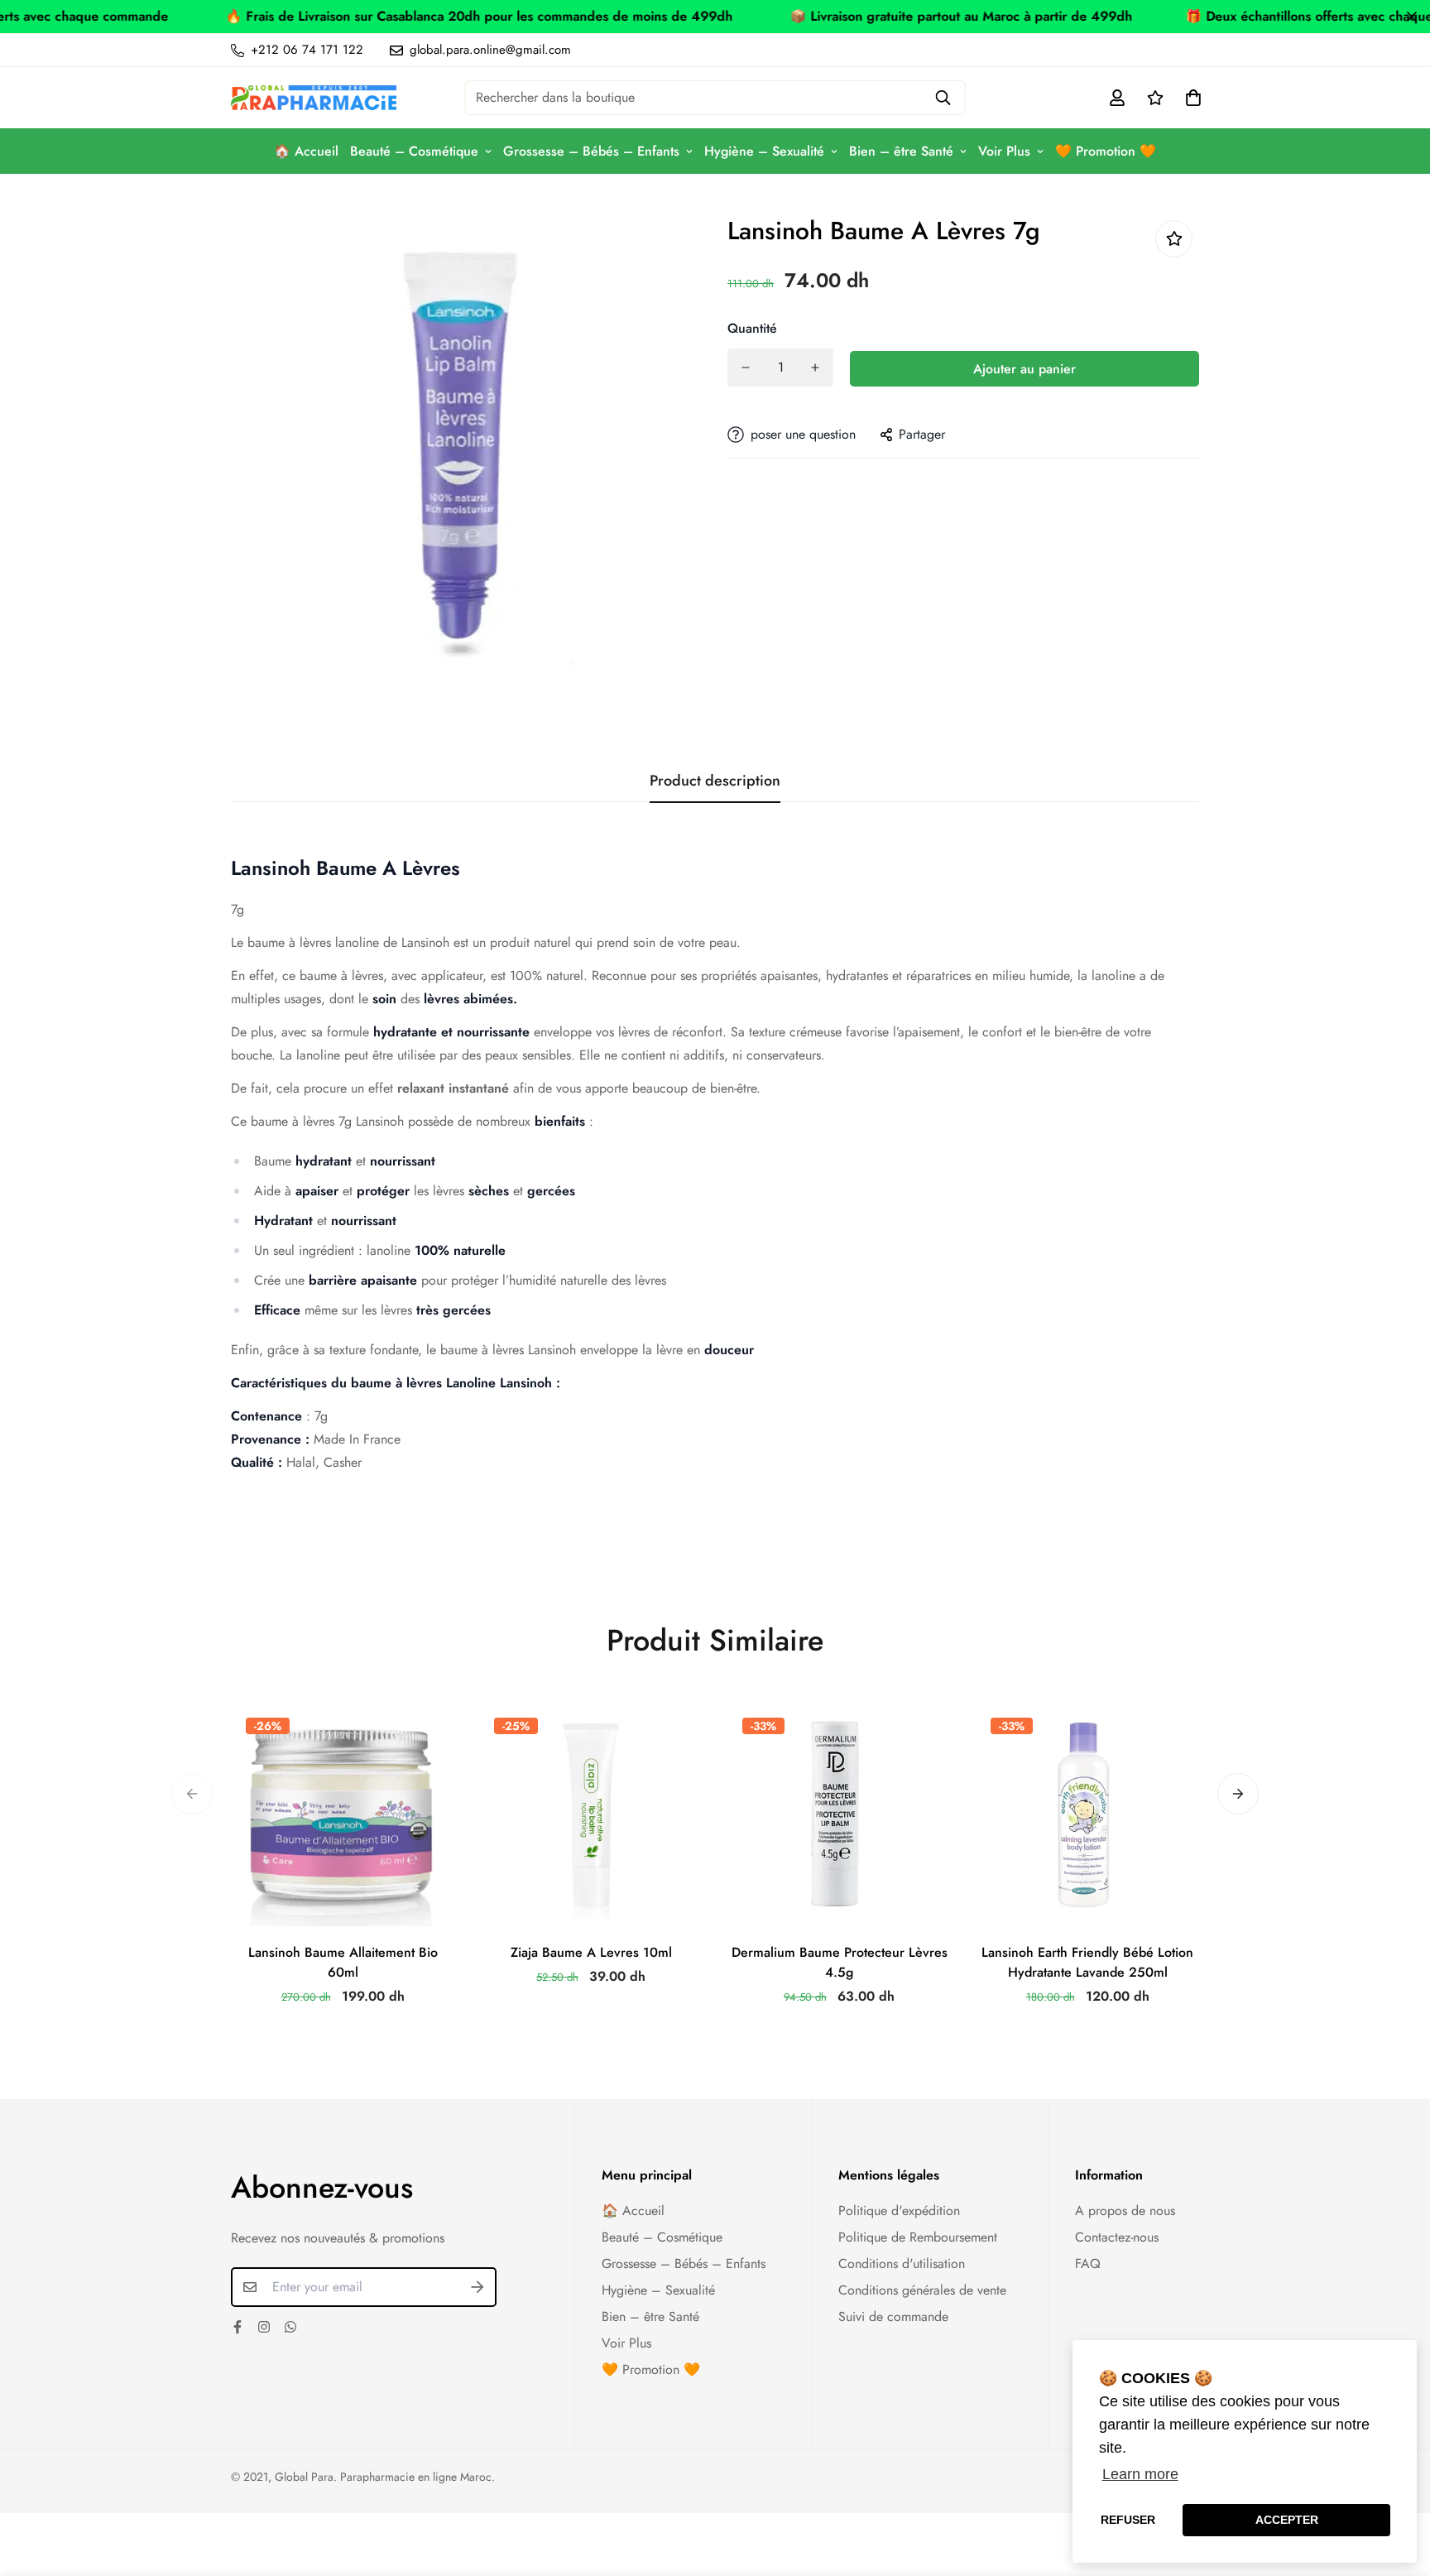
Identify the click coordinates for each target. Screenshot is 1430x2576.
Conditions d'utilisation (902, 2264)
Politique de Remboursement (918, 2237)
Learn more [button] (1140, 2474)
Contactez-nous (1117, 2237)
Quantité (752, 328)
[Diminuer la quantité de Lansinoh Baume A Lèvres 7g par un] (746, 368)
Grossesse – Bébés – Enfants (591, 151)
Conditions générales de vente (922, 2290)
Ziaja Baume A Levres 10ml (591, 1952)
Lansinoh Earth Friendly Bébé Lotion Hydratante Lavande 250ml (1087, 1962)
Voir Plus (1004, 151)
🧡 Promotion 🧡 (1106, 151)
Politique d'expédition (899, 2211)
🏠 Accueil (306, 151)
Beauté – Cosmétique (414, 151)
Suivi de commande (893, 2316)
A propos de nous (1125, 2211)
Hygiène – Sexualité (764, 151)
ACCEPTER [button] (1287, 2520)
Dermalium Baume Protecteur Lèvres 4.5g (840, 1962)
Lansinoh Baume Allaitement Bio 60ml (343, 1962)
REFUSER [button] (1128, 2520)
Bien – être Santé (901, 151)
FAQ (1088, 2264)
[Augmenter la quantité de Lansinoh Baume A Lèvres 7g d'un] (815, 368)
